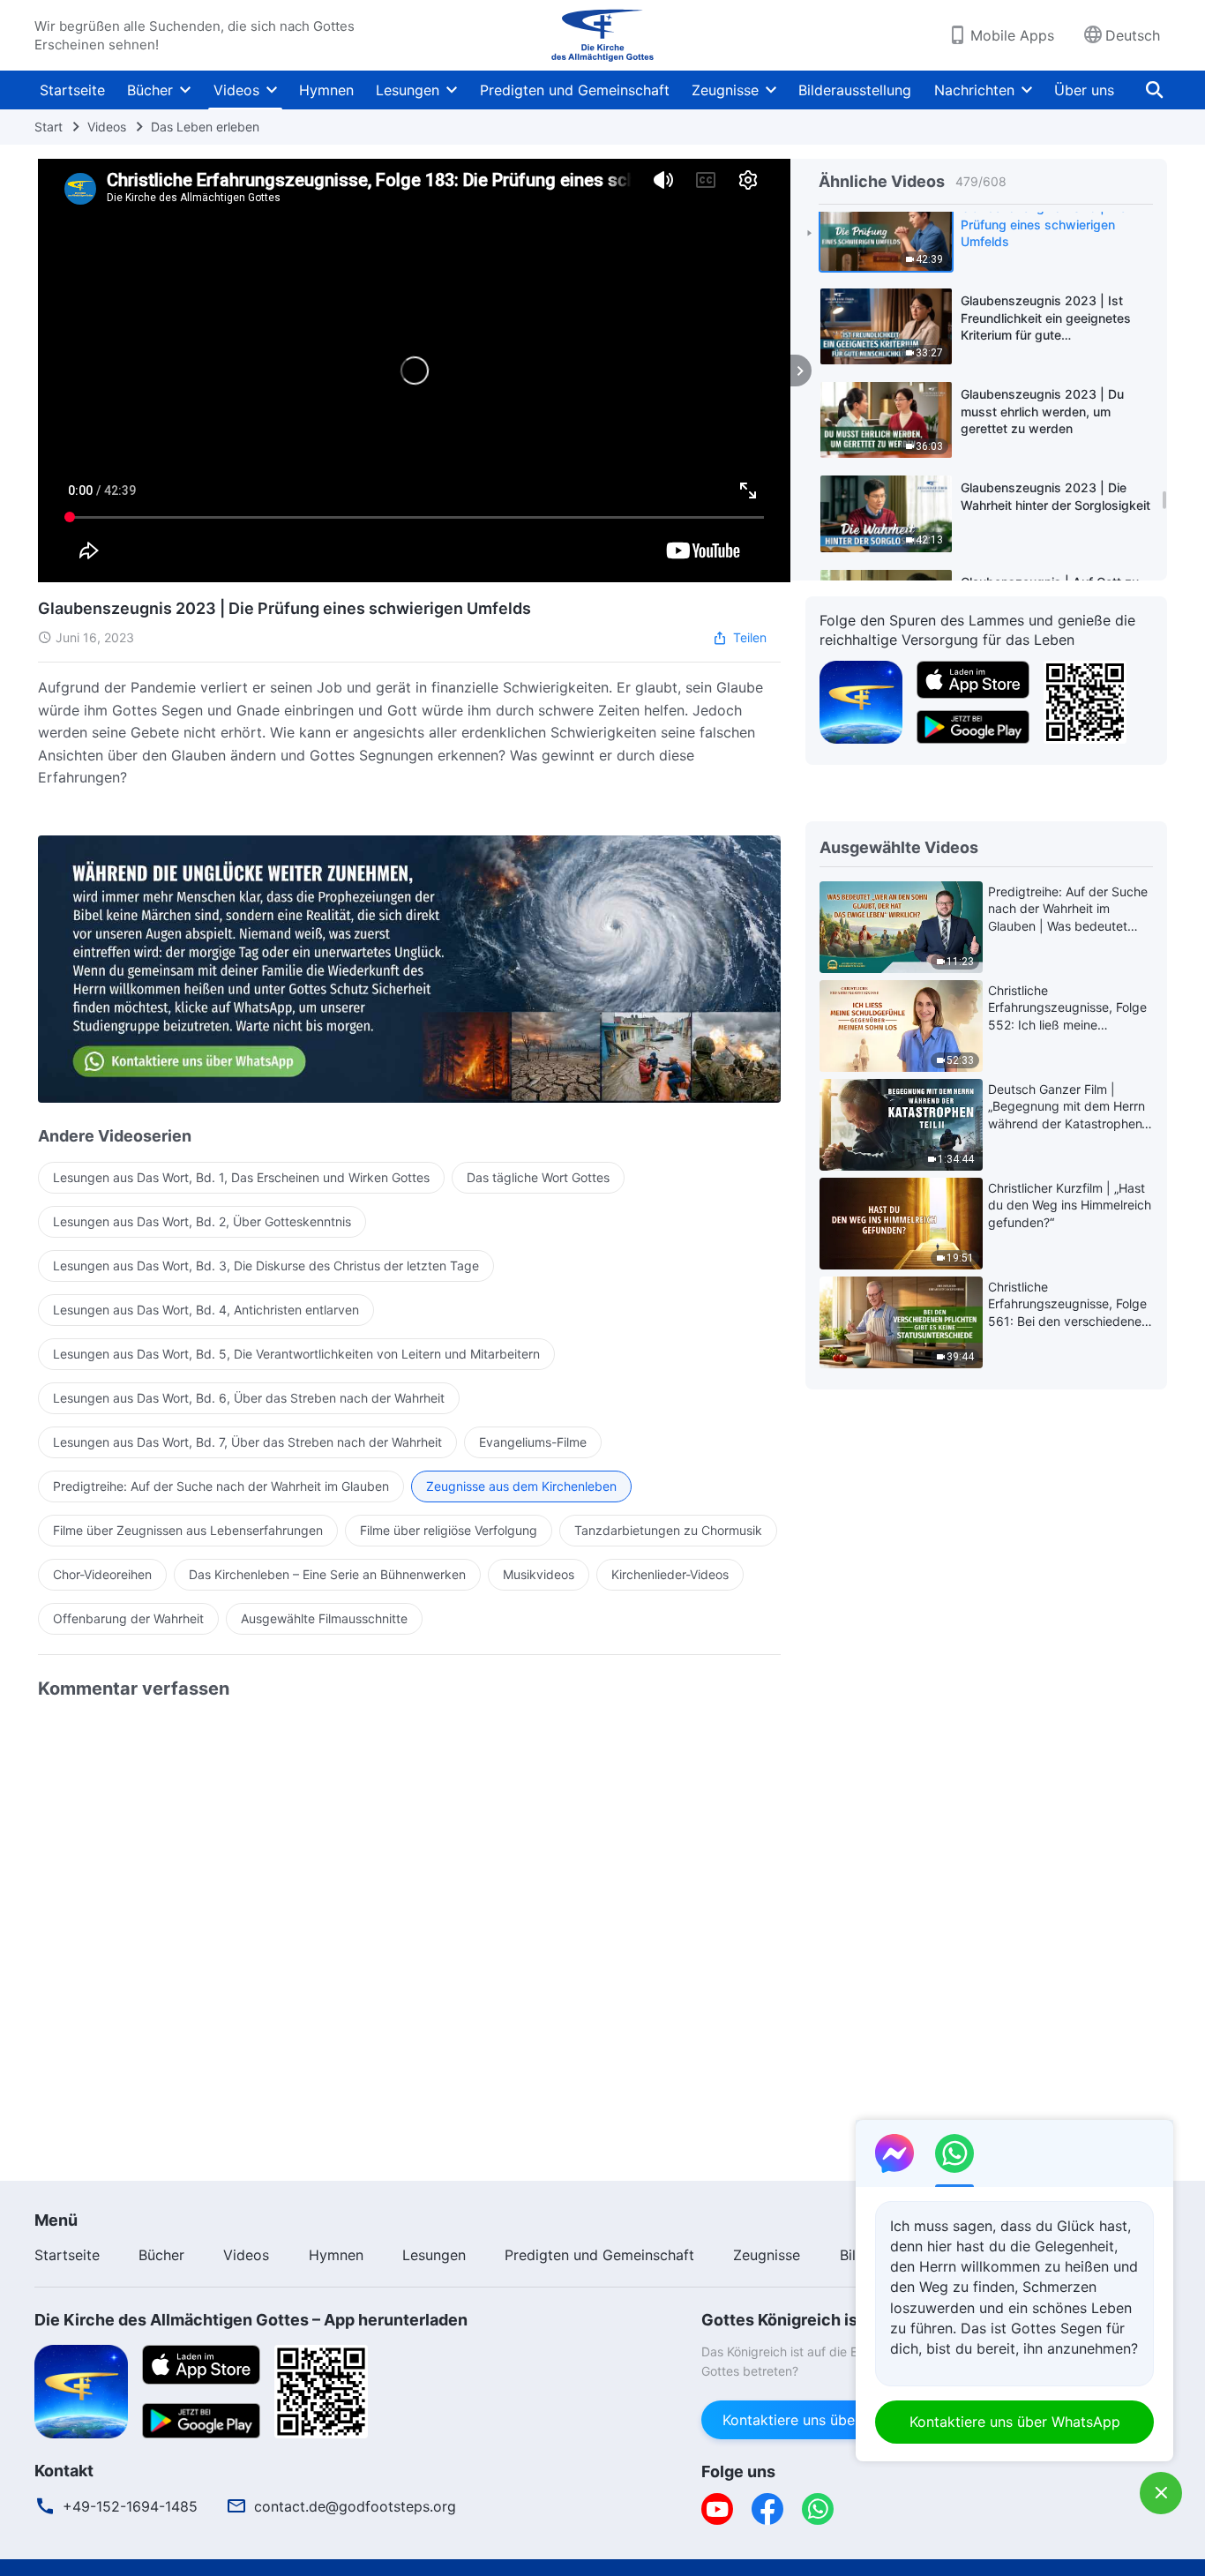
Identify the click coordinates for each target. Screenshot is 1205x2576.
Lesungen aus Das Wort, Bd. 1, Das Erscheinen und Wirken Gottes (241, 1177)
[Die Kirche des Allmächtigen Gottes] (602, 35)
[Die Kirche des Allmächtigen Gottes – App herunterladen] (81, 2390)
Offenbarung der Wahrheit (128, 1618)
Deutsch (1133, 35)
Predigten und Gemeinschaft (575, 90)
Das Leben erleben (205, 127)
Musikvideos (539, 1574)
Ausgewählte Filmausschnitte (324, 1618)
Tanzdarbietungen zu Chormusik (668, 1530)
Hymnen (326, 90)
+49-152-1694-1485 (130, 2506)
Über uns (1084, 90)
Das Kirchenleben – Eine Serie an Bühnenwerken (327, 1574)
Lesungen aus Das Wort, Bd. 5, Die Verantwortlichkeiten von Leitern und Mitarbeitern (296, 1354)
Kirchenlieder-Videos (670, 1574)
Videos (236, 90)
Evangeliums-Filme (533, 1442)
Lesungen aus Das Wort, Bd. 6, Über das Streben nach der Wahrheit (249, 1398)
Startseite (72, 90)
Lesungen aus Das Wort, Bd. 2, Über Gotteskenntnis (202, 1221)
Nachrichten (974, 90)
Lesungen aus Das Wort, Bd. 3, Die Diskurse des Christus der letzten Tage (266, 1266)
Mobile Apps (1012, 35)
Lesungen (408, 90)
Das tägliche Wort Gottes (538, 1177)
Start (49, 127)
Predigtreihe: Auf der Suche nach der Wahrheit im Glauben (221, 1486)
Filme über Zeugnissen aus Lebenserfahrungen (188, 1530)
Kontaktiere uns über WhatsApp (828, 2420)
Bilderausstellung (855, 90)
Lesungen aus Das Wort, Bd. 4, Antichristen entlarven (206, 1310)
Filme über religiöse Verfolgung (449, 1530)
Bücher (150, 90)
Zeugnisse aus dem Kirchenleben (521, 1486)
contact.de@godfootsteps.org (355, 2506)
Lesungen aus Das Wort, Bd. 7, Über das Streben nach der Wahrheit (247, 1442)
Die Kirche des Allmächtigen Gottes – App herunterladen (251, 2320)
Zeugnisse (725, 90)
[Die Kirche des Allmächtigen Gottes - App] (861, 700)
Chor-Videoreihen (102, 1574)
